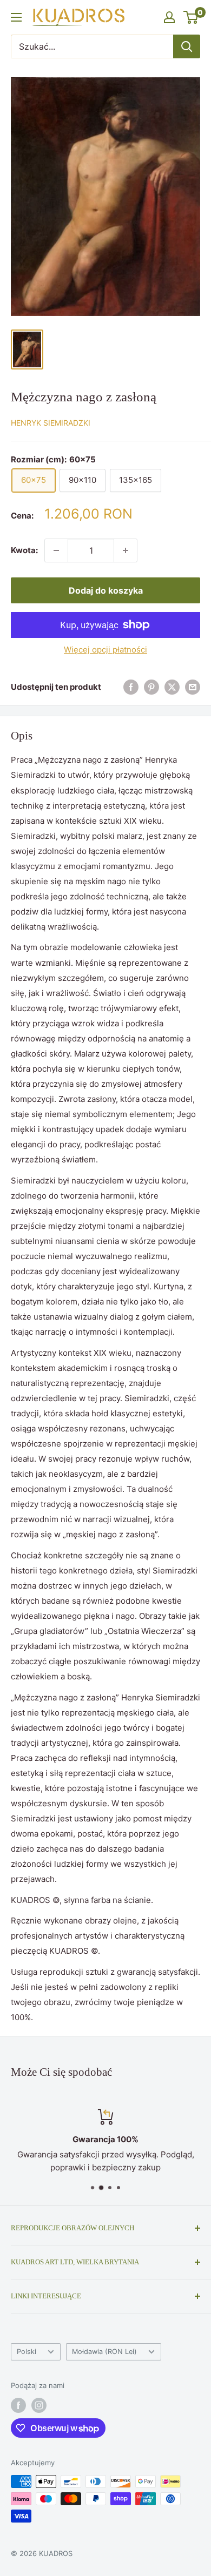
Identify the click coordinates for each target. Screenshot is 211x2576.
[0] (191, 17)
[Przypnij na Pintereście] (151, 687)
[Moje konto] (169, 17)
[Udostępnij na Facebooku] (131, 687)
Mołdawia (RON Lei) (104, 2352)
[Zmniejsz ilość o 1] (56, 550)
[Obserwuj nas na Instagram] (39, 2405)
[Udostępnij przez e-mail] (193, 687)
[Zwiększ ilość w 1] (126, 550)
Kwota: (24, 550)
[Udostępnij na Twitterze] (172, 687)
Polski (27, 2352)
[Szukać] (187, 46)
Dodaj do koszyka (106, 590)
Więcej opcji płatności (105, 650)
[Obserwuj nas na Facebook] (18, 2405)
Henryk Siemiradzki (51, 423)
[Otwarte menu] (16, 17)
